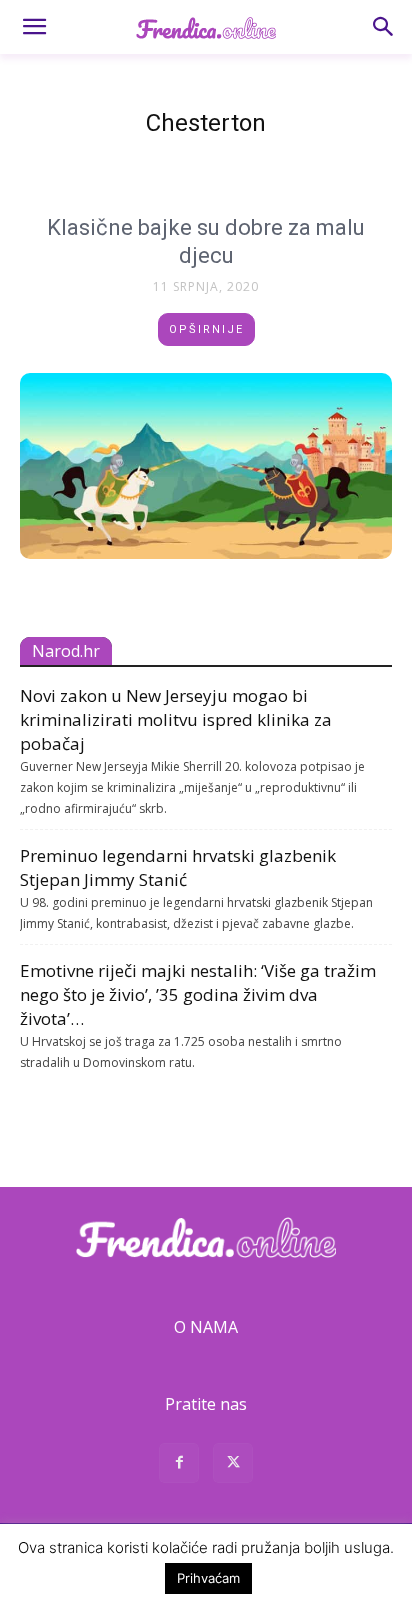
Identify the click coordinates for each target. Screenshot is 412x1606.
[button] (34, 27)
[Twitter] (233, 1465)
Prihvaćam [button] (208, 1578)
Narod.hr (66, 651)
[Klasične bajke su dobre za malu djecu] (206, 466)
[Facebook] (179, 1465)
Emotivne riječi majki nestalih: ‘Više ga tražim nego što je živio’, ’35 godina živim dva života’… (198, 994)
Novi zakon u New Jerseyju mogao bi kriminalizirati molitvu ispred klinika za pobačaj (176, 719)
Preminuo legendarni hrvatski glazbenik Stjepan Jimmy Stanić (178, 867)
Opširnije (206, 329)
